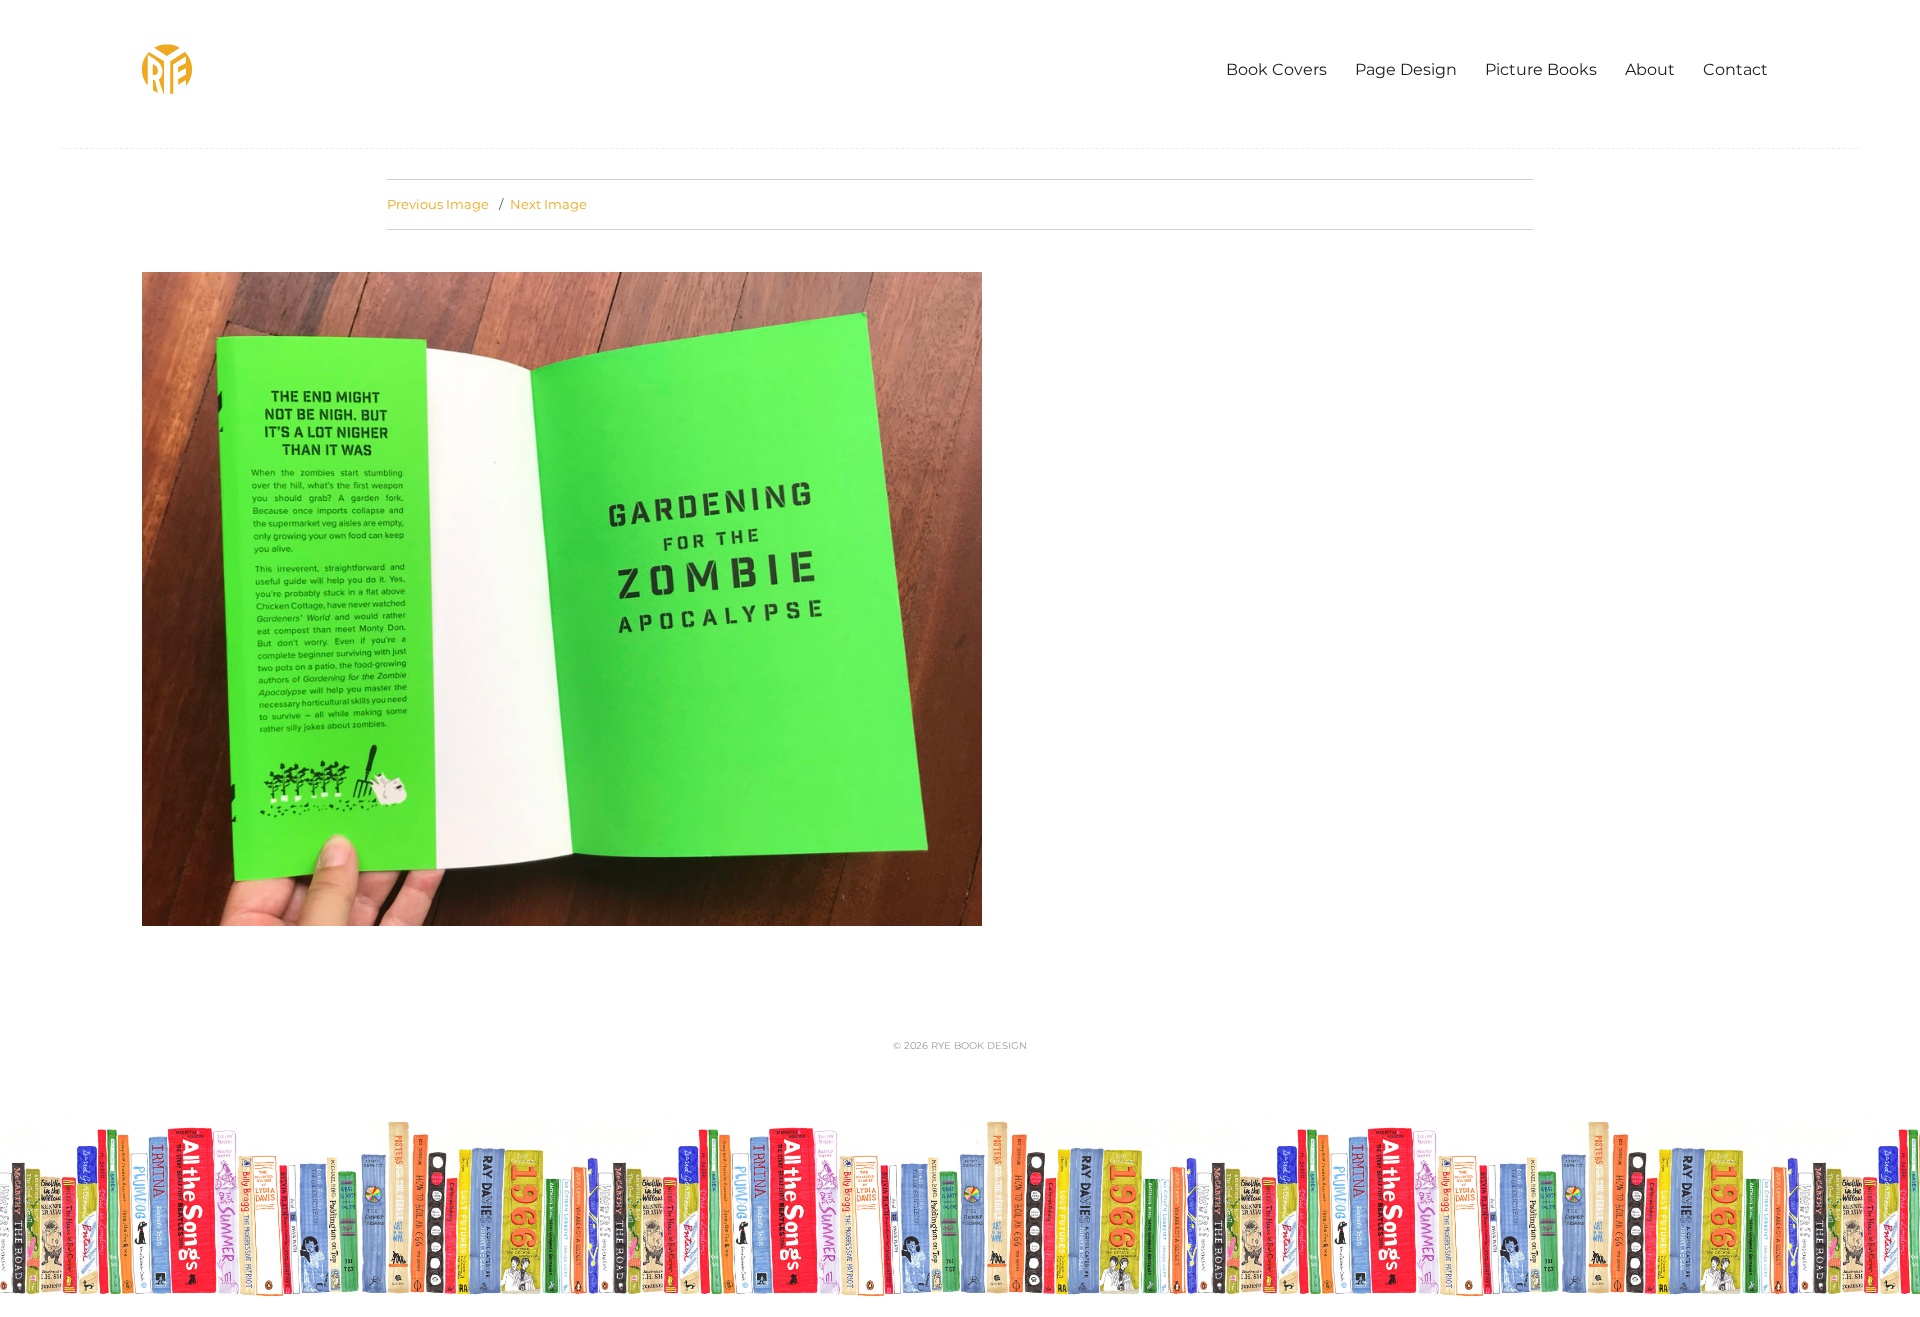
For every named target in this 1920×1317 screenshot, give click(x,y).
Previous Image (438, 204)
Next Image (548, 204)
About (1650, 69)
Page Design (1406, 69)
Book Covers (1276, 69)
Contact (1735, 69)
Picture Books (1541, 69)
